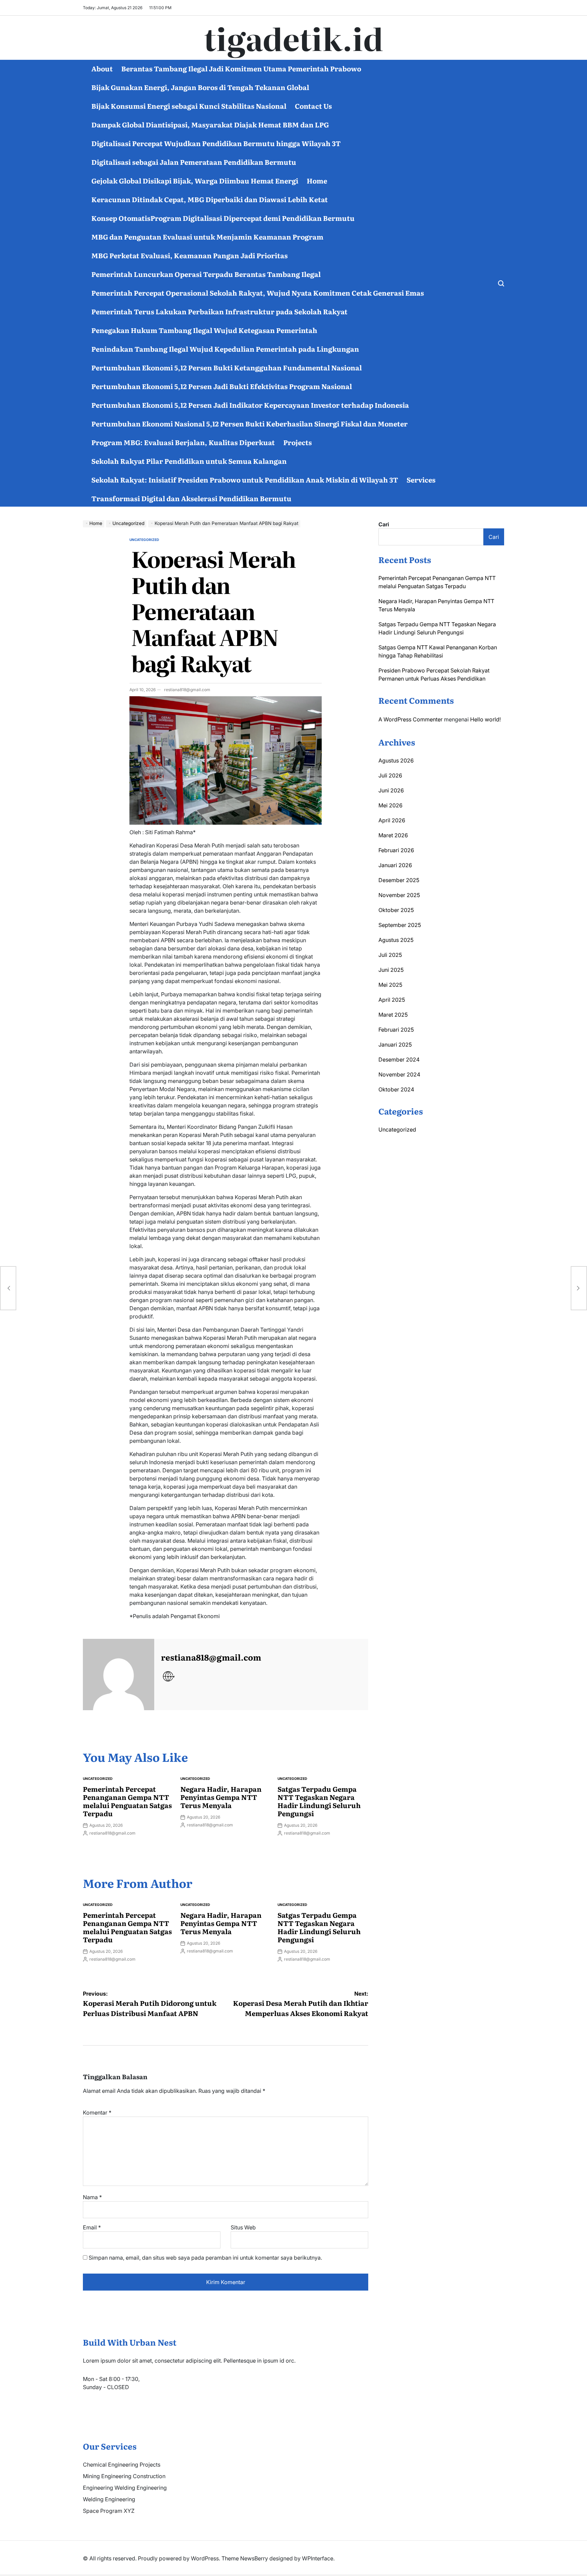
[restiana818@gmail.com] (119, 1675)
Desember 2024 (399, 1059)
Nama (92, 2197)
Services (421, 479)
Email (92, 2227)
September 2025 (400, 925)
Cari (384, 524)
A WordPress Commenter (411, 719)
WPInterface (318, 2558)
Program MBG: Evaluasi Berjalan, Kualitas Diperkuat (183, 442)
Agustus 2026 (396, 760)
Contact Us (313, 106)
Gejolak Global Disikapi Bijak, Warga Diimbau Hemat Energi (195, 180)
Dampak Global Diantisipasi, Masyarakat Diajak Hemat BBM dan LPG (210, 124)
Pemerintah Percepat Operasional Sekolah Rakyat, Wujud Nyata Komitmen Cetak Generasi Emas (258, 293)
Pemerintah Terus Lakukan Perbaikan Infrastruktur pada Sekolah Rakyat (219, 311)
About (102, 68)
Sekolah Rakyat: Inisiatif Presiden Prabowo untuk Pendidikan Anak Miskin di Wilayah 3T (245, 479)
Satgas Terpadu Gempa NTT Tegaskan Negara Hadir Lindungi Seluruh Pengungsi (319, 1801)
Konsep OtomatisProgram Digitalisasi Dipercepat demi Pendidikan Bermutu (223, 218)
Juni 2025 (391, 970)
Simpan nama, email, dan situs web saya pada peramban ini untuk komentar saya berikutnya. (205, 2258)
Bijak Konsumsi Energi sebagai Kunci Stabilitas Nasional (189, 106)
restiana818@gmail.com (187, 690)
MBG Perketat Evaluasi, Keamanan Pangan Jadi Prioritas (190, 255)
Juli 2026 (390, 775)
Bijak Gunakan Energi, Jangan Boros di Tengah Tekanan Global (200, 87)
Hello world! (485, 719)
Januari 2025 (395, 1045)
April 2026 (392, 820)
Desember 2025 (399, 880)
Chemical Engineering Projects (122, 2465)
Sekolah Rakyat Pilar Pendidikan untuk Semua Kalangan (189, 461)
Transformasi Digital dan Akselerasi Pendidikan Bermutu (191, 498)
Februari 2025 (396, 1030)
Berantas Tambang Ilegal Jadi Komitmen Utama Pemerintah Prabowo (241, 68)
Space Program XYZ (109, 2511)
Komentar (97, 2113)
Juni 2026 (391, 790)
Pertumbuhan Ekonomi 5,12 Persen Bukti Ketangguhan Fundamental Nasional (227, 367)
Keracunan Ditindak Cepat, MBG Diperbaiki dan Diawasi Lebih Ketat (210, 199)
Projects (298, 442)
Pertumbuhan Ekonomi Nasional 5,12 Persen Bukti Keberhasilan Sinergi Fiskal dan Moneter (250, 423)
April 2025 (392, 1000)
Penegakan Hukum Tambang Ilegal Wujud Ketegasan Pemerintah (204, 330)
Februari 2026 (396, 850)
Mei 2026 (390, 805)
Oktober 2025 (396, 910)
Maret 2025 (393, 1015)
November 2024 (399, 1074)
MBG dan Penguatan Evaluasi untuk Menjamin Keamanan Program (207, 236)
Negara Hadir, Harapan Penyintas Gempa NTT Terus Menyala (221, 1797)
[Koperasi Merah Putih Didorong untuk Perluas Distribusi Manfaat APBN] (8, 1288)
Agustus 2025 (396, 940)
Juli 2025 (390, 955)
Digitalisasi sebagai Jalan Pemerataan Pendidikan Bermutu (194, 162)
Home (317, 180)
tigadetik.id (294, 38)
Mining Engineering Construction (124, 2476)
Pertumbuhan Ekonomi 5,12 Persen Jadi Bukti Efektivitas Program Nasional (222, 386)
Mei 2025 (390, 985)
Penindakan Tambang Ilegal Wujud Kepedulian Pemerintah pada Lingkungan (225, 349)
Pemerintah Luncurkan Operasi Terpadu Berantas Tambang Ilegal (206, 274)
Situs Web (243, 2227)
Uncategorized (144, 540)
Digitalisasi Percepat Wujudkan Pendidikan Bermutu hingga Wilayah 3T (216, 143)
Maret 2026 (393, 835)
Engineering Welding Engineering (125, 2488)
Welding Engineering (109, 2499)
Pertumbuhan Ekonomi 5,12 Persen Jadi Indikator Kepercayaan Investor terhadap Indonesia (250, 405)
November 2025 (399, 895)
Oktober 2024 (396, 1089)
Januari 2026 (395, 865)
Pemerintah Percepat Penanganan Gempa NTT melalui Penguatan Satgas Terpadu (127, 1801)
